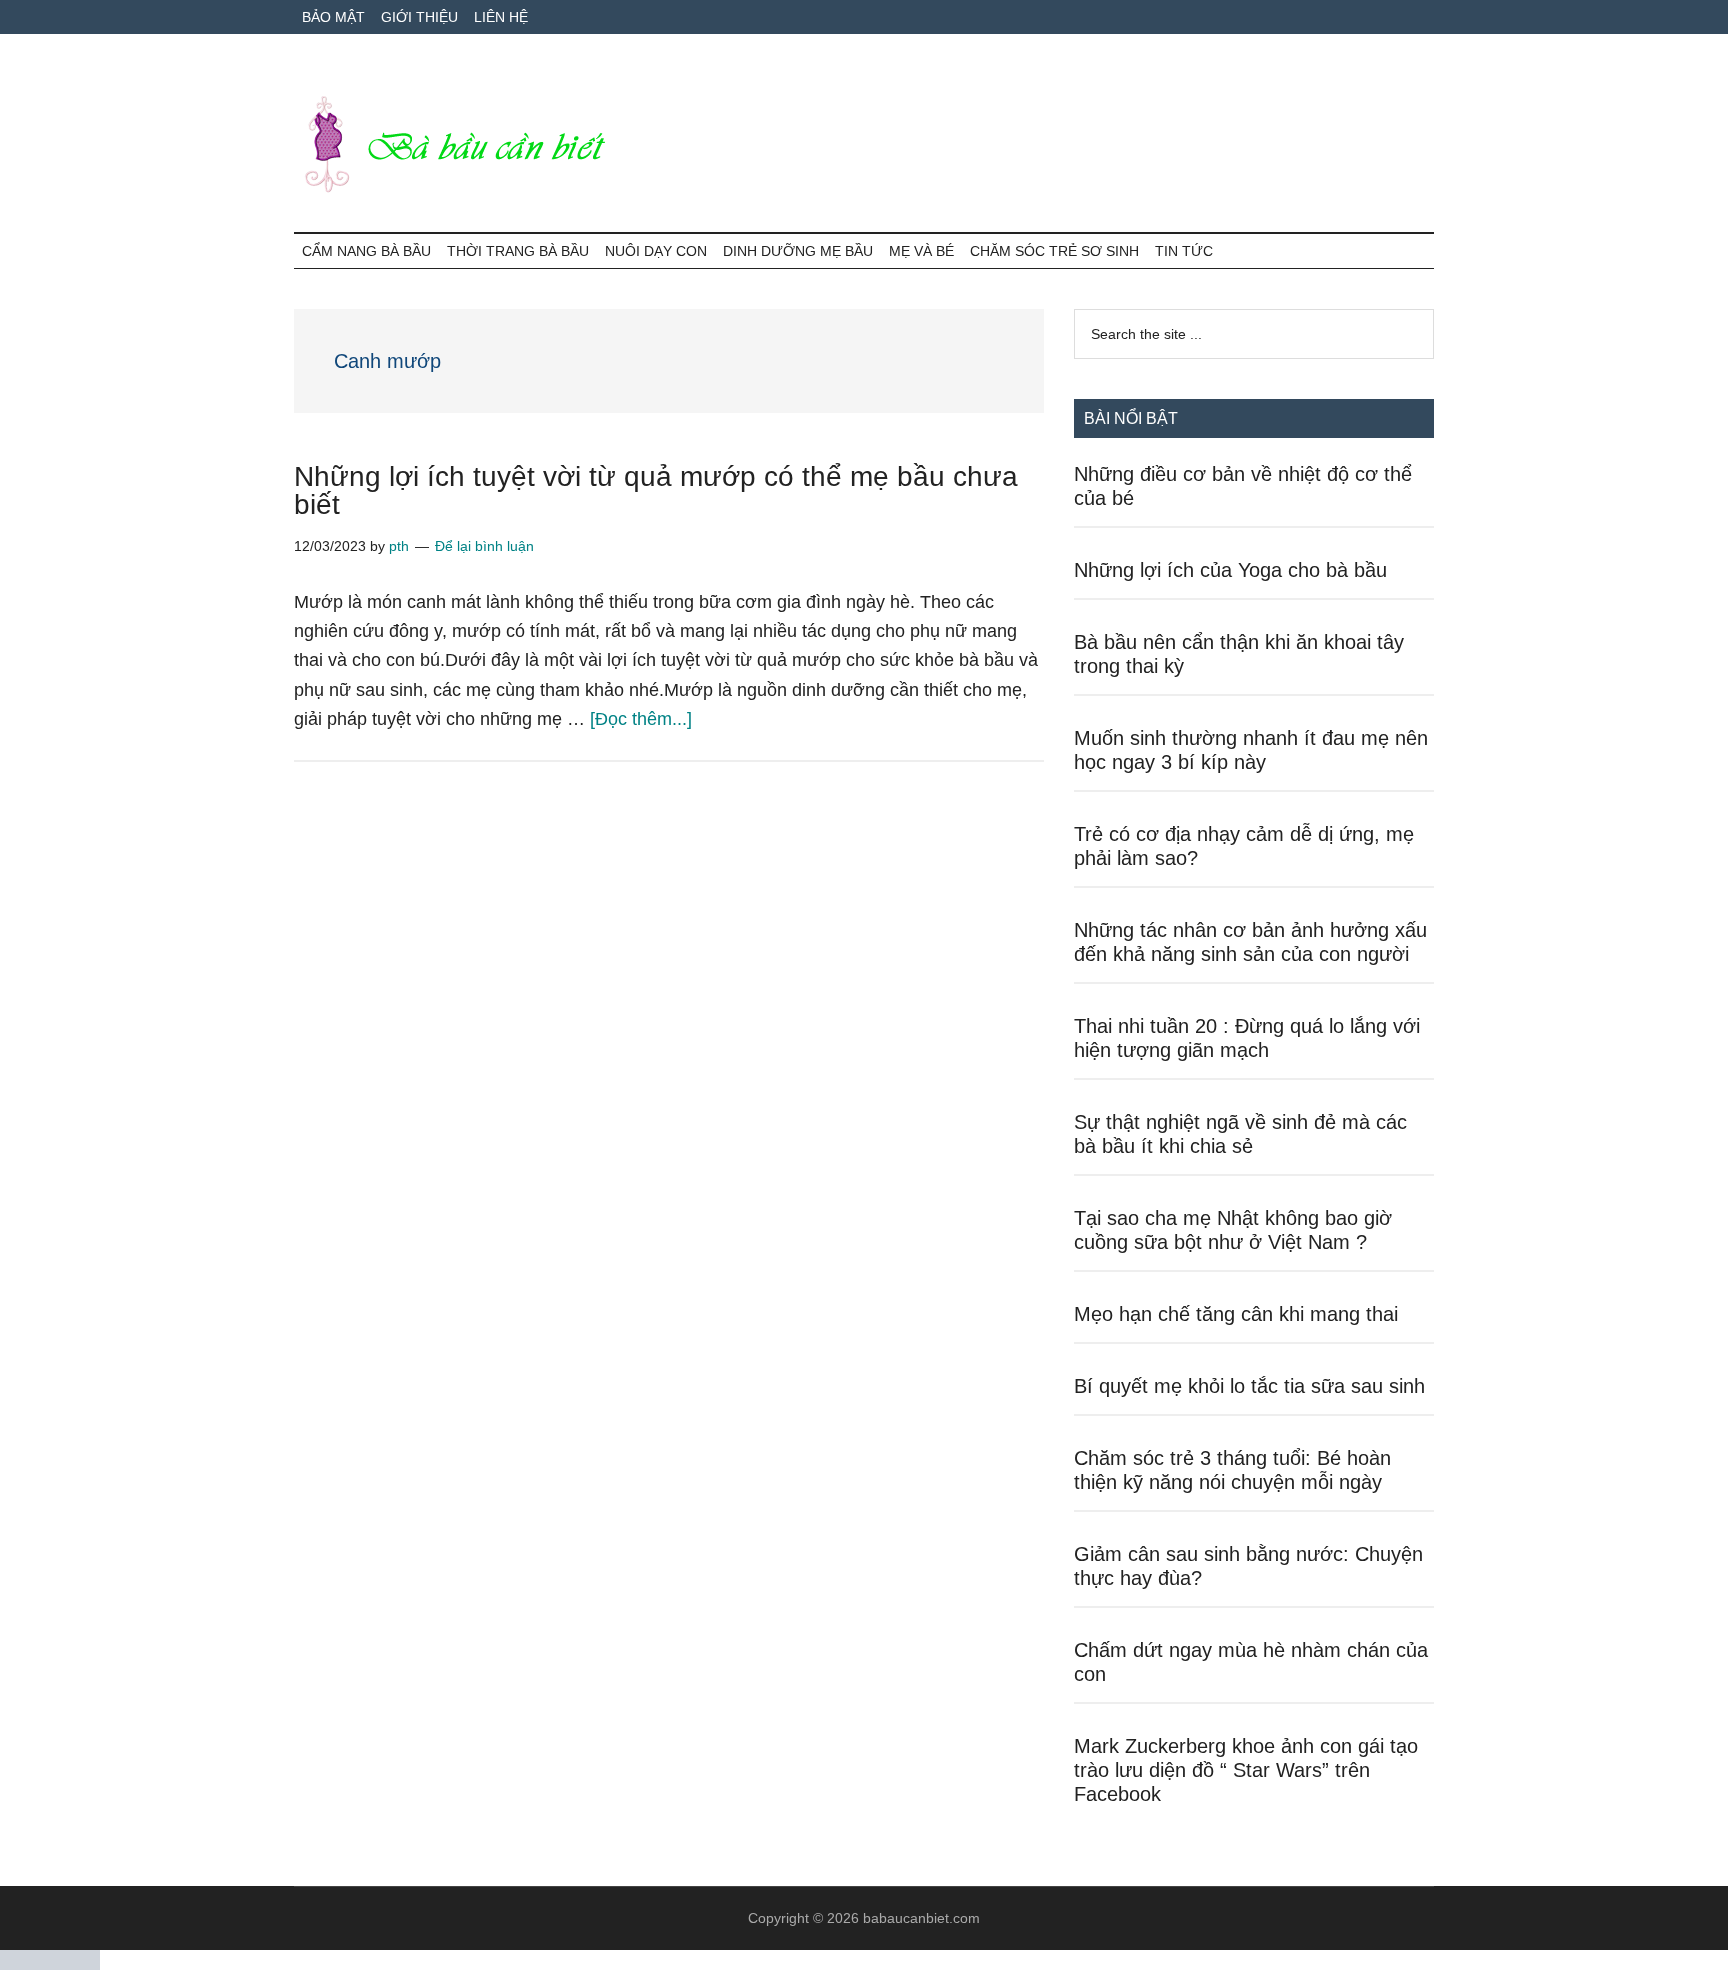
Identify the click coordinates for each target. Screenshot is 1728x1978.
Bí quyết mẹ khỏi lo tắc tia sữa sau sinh (1249, 1386)
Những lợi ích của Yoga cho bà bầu (1230, 570)
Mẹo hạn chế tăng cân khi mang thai (1236, 1314)
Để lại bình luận (484, 546)
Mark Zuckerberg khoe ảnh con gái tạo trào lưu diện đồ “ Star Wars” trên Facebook (1246, 1770)
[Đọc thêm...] (641, 719)
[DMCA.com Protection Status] (50, 1964)
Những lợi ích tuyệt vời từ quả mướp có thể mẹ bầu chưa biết (656, 490)
